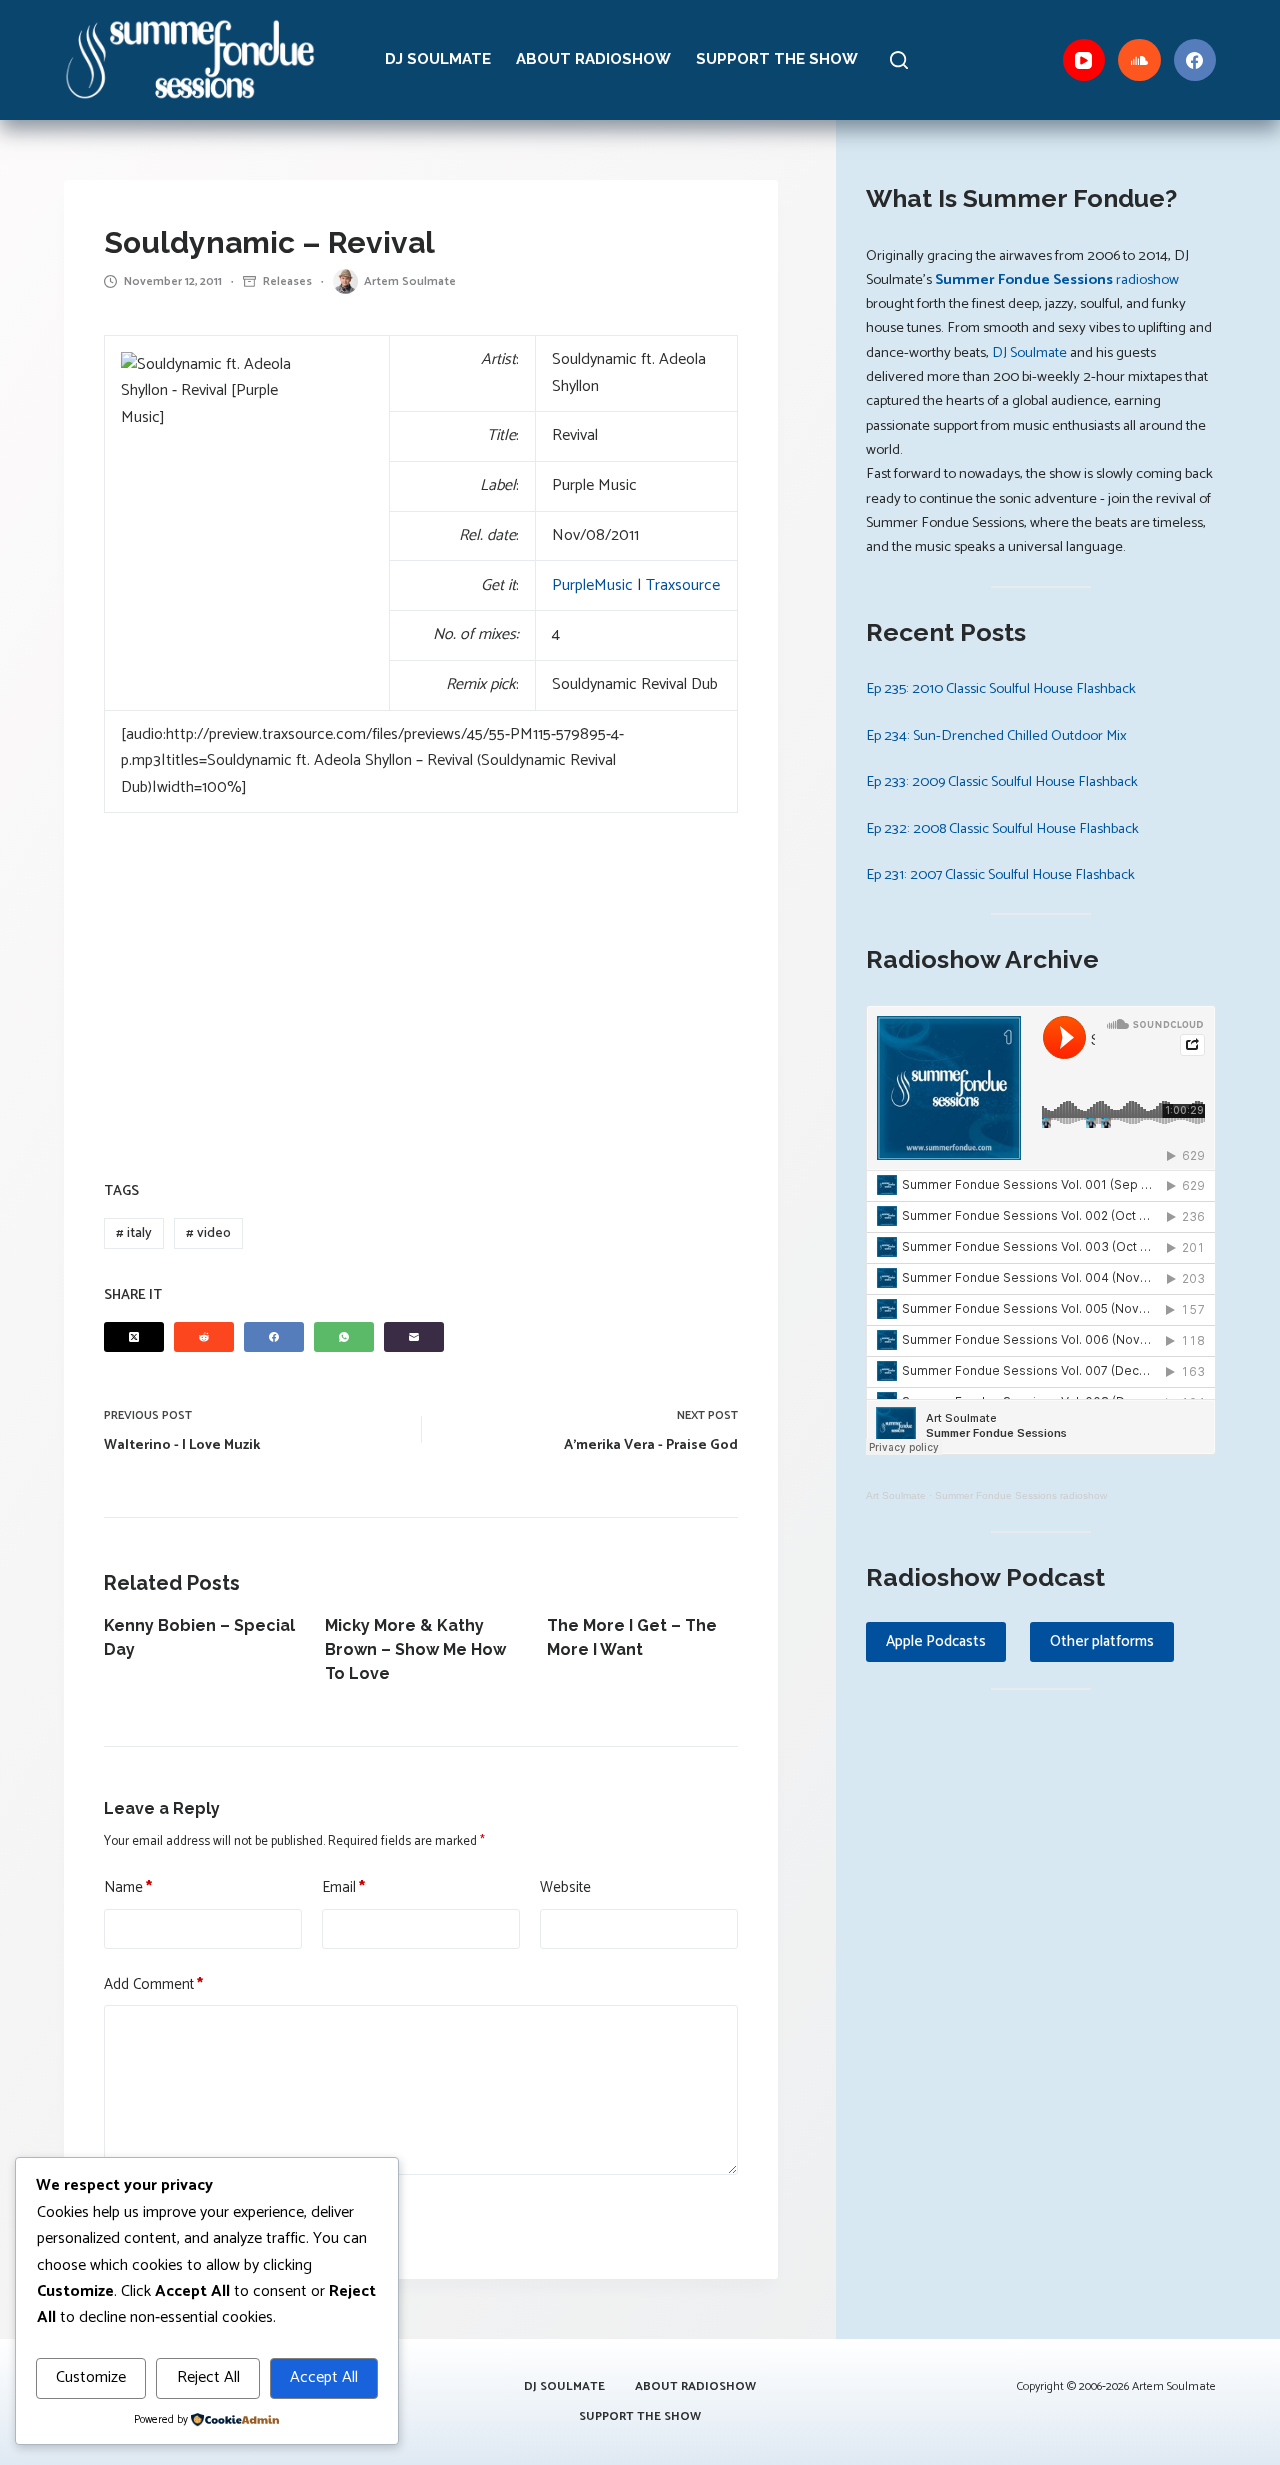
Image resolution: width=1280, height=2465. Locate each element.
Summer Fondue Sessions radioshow (1021, 1495)
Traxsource (683, 585)
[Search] (899, 60)
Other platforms (1102, 1641)
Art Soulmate (896, 1495)
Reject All (208, 2377)
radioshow (1057, 280)
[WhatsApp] (344, 1337)
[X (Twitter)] (134, 1337)
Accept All (324, 2377)
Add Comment (153, 1985)
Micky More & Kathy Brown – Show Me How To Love (415, 1649)
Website (565, 1888)
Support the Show (777, 59)
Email (343, 1888)
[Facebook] (1195, 60)
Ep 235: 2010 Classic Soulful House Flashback (1001, 689)
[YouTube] (1084, 60)
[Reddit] (204, 1337)
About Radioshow (593, 59)
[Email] (414, 1337)
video (208, 1233)
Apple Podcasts (936, 1641)
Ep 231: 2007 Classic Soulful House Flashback (1000, 875)
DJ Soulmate (438, 59)
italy (134, 1233)
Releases (287, 281)
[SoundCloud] (1139, 60)
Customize (91, 2377)
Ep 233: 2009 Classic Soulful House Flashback (1002, 782)
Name (128, 1888)
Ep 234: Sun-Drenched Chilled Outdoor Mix (996, 736)
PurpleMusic (592, 585)
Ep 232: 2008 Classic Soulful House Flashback (1002, 829)
